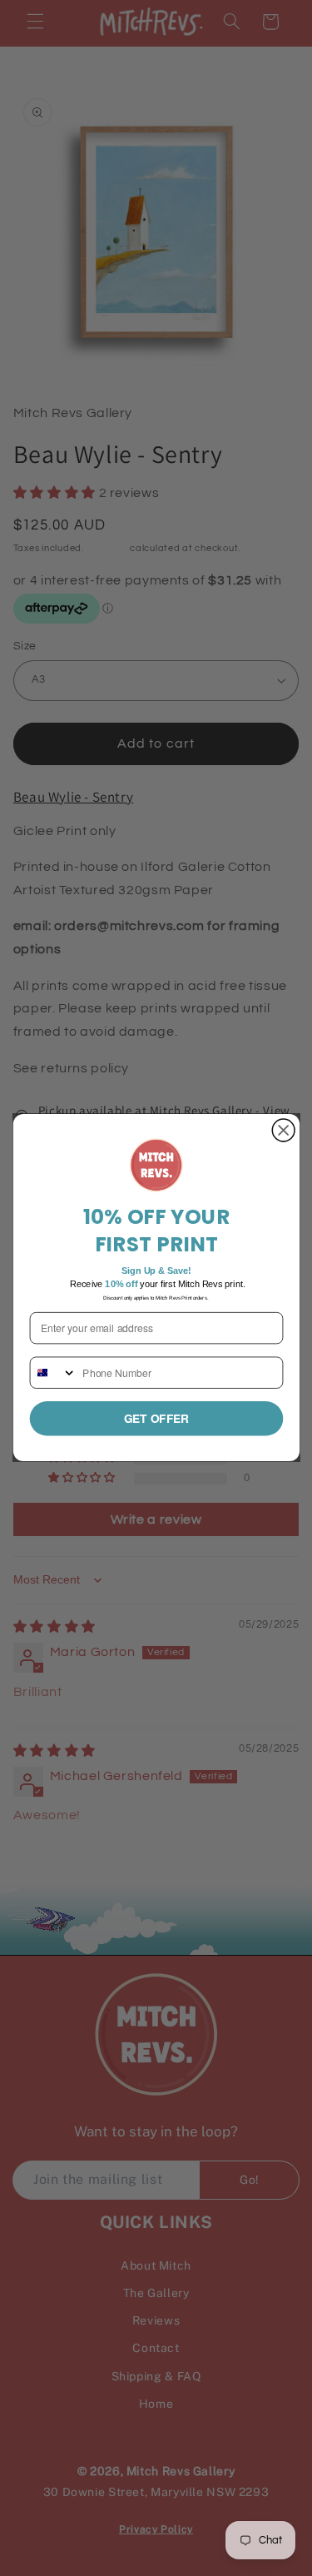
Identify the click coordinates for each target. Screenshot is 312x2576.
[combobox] (53, 1373)
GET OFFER (156, 1419)
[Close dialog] (283, 1131)
